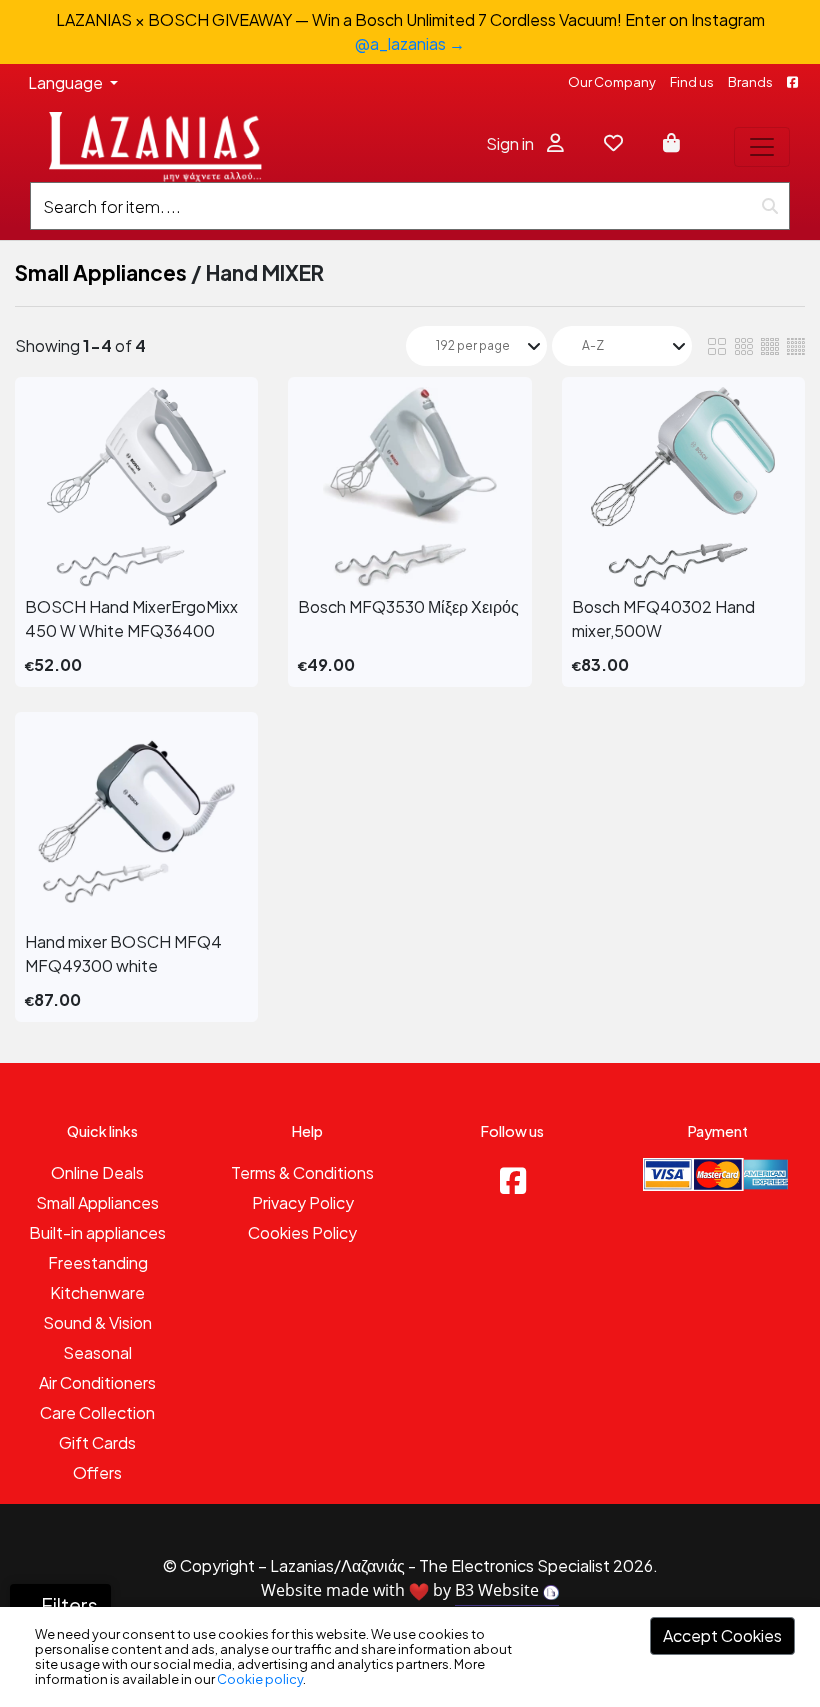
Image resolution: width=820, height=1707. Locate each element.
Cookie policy (260, 1679)
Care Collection (97, 1412)
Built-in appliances (97, 1232)
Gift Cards (97, 1442)
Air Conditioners (97, 1382)
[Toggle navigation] (762, 147)
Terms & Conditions (302, 1172)
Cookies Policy (302, 1232)
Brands (750, 82)
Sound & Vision (97, 1322)
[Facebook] (513, 1180)
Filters (68, 1605)
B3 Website (499, 1590)
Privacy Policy (303, 1202)
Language (67, 82)
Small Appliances (101, 272)
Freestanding (98, 1262)
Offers (97, 1472)
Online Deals (97, 1172)
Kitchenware (97, 1292)
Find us (692, 82)
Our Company (612, 82)
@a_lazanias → (410, 43)
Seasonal (97, 1352)
